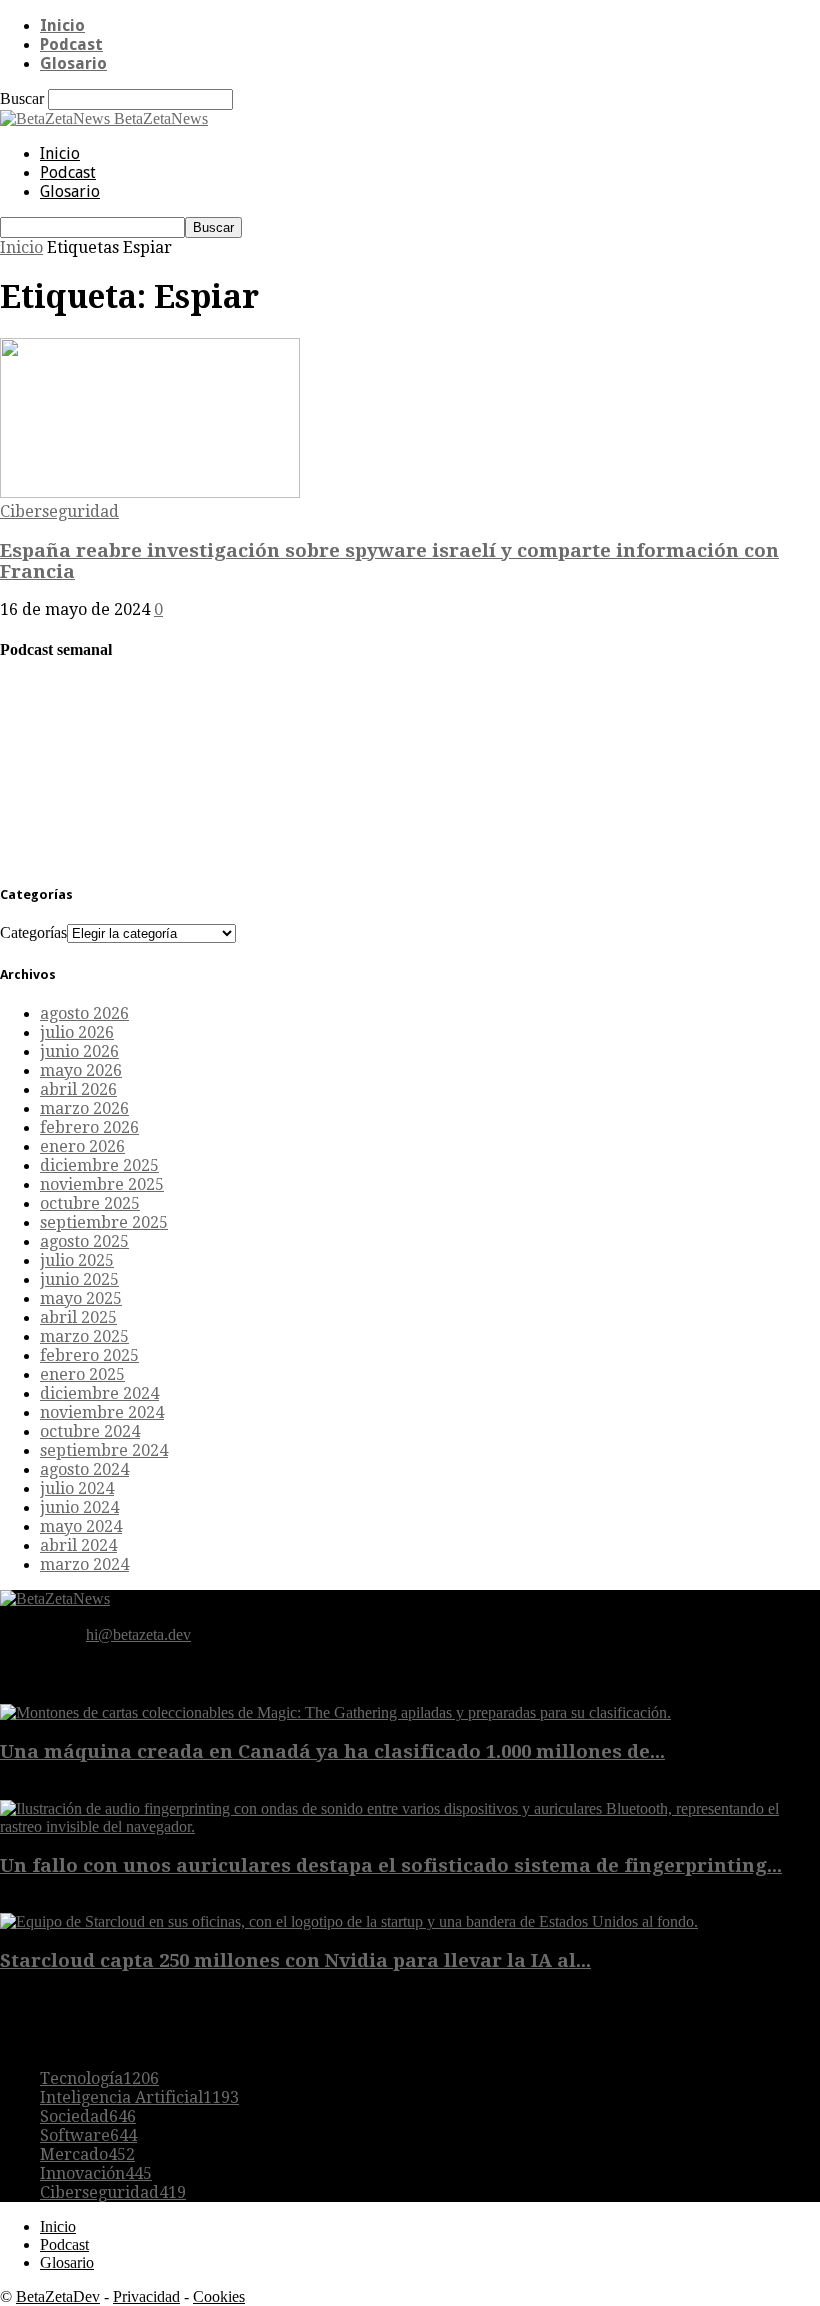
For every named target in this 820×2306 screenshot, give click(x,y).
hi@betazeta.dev (138, 1634)
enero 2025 (82, 1374)
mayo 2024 (81, 1526)
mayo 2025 (81, 1298)
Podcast (71, 44)
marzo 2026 (84, 1108)
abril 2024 (78, 1545)
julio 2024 (77, 1488)
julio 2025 (77, 1260)
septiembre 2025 (104, 1222)
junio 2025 (79, 1279)
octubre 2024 (90, 1431)
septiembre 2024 (104, 1450)
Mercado (87, 2154)
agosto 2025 (84, 1241)
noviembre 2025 (102, 1184)
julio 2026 (77, 1032)
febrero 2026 (89, 1127)
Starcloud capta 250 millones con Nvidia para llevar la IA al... (295, 1960)
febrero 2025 (89, 1355)
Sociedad (88, 2116)
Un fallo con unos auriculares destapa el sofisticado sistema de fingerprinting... (391, 1865)
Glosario (73, 63)
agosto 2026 (84, 1013)
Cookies (219, 2296)
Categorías (33, 932)
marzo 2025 (84, 1336)
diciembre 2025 (99, 1165)
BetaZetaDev (58, 2296)
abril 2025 (78, 1317)
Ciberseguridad (59, 511)
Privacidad (146, 2296)
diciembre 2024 (99, 1393)
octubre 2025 (90, 1203)
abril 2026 (78, 1089)
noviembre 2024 (102, 1412)
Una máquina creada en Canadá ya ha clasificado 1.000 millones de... (332, 1751)
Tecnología (99, 2078)
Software (88, 2135)
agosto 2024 (84, 1469)
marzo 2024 (84, 1564)
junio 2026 (79, 1051)
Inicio (62, 25)
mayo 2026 (81, 1070)
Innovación (96, 2173)
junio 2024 (79, 1507)
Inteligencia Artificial (139, 2097)
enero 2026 (82, 1146)
